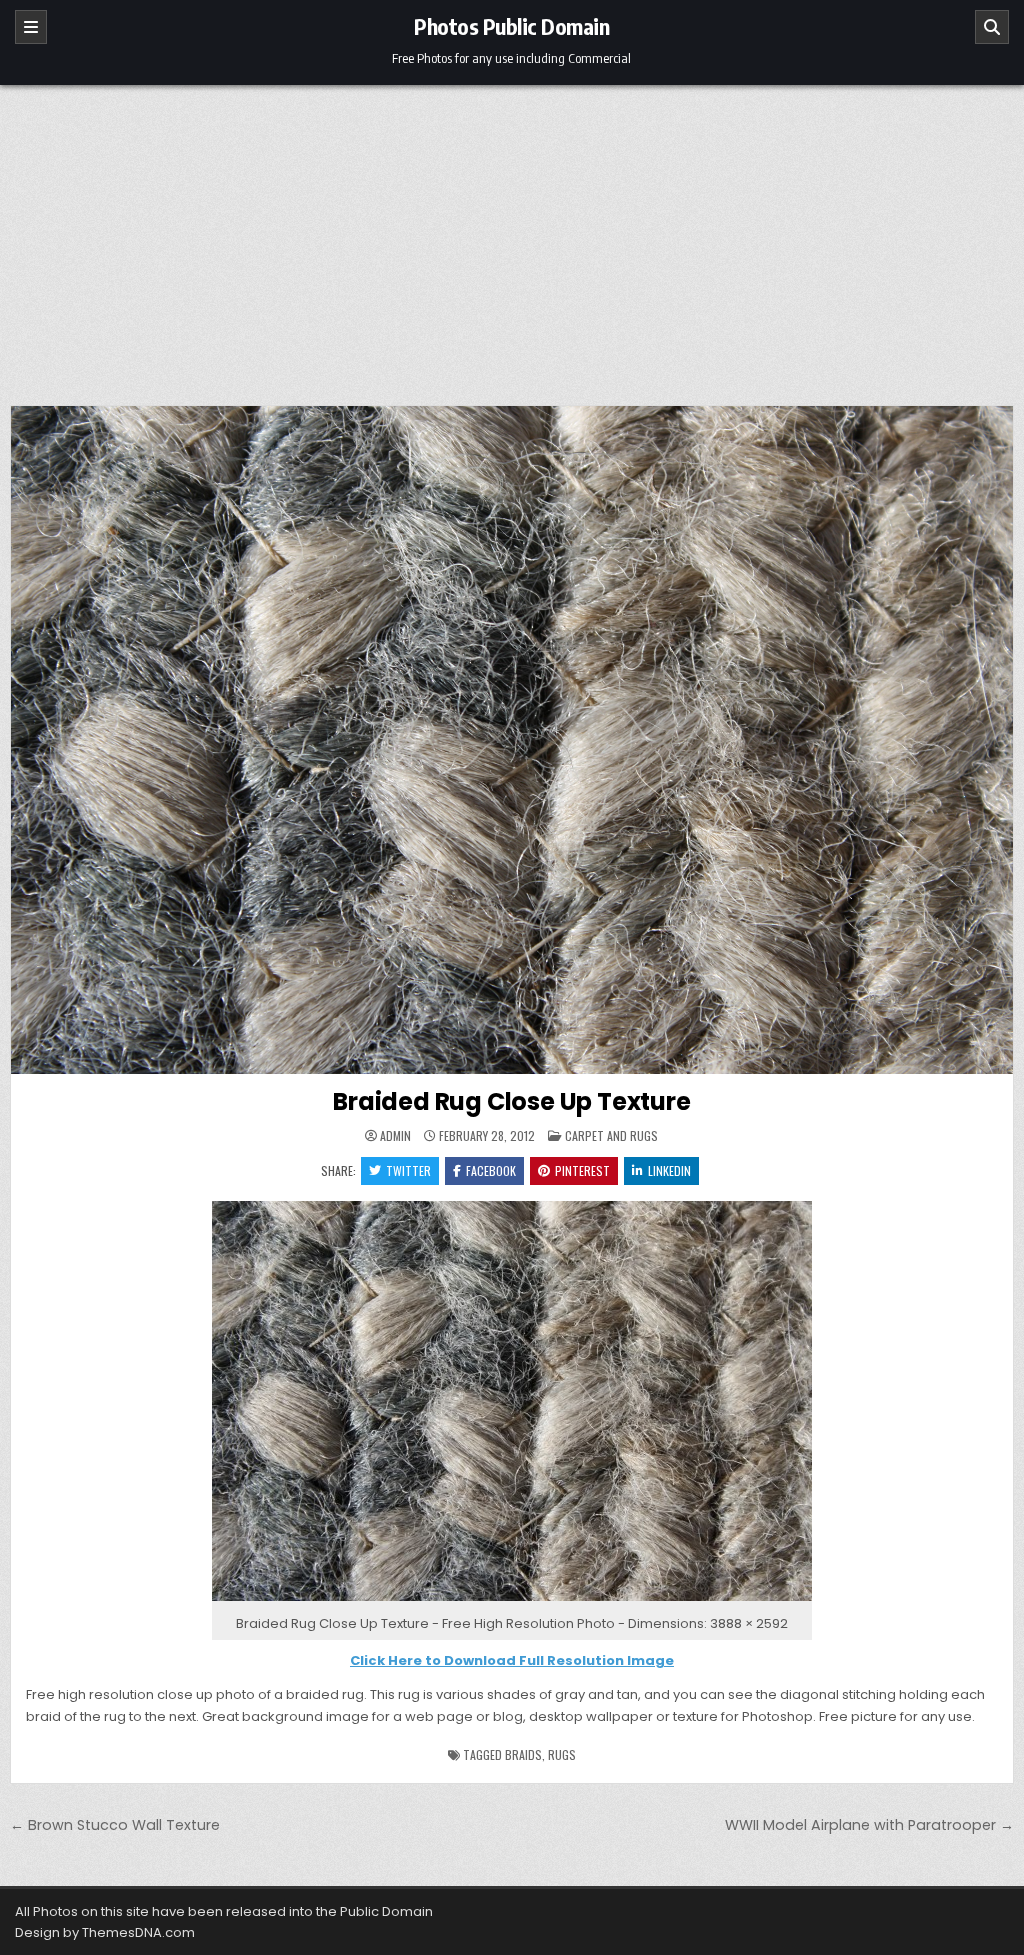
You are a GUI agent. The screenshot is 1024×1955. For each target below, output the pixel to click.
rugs (562, 1754)
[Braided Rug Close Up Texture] (512, 1601)
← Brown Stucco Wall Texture (115, 1825)
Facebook (491, 1170)
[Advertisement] (512, 235)
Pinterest (582, 1170)
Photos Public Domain (511, 26)
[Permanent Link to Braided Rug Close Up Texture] (512, 740)
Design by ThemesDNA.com (105, 1932)
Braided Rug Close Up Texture (511, 1101)
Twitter (408, 1170)
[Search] (992, 27)
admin (395, 1136)
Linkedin (669, 1170)
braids (523, 1754)
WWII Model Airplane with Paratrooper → (869, 1825)
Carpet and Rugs (611, 1135)
